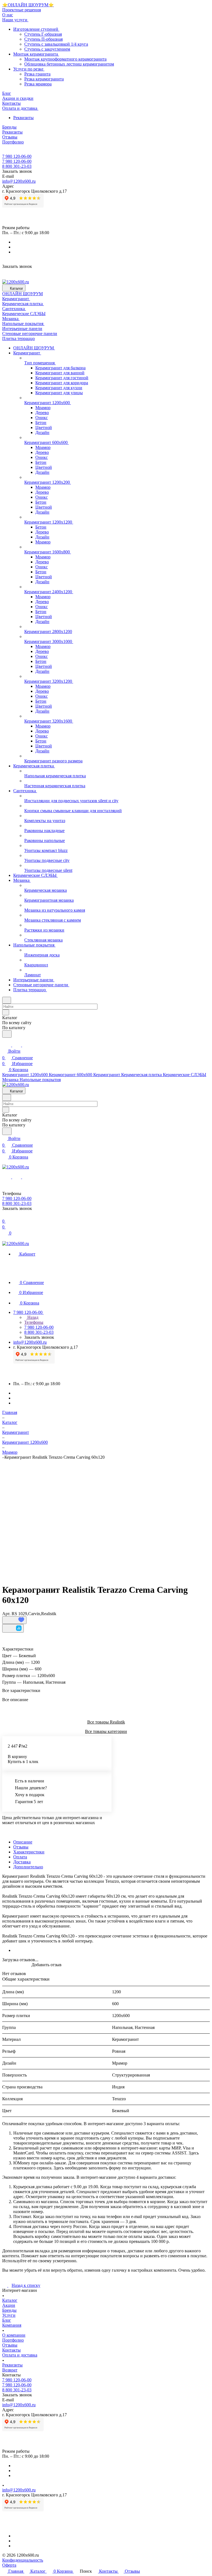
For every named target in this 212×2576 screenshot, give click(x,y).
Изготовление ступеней (36, 29)
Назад (32, 1317)
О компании (14, 2335)
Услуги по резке (29, 69)
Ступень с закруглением (47, 49)
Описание (23, 1842)
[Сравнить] (13, 1628)
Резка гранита (37, 74)
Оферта (9, 2565)
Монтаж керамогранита (36, 54)
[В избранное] (14, 1620)
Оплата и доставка (20, 2355)
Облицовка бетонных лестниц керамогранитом (69, 64)
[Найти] (7, 1034)
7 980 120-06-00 (17, 156)
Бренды (9, 2310)
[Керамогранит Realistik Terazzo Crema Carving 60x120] (108, 1515)
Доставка (22, 1862)
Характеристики (29, 1852)
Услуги (9, 2315)
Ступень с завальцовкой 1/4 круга (56, 44)
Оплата (20, 1857)
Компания (12, 2325)
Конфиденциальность (23, 2560)
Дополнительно (28, 1867)
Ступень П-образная (43, 39)
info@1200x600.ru (19, 181)
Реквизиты (23, 118)
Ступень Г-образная (43, 34)
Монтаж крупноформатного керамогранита (65, 59)
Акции (9, 2305)
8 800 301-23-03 (17, 166)
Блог (7, 2320)
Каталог (10, 2300)
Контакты (11, 2350)
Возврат (10, 2370)
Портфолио (13, 2340)
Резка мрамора (38, 84)
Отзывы (21, 1847)
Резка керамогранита (44, 79)
